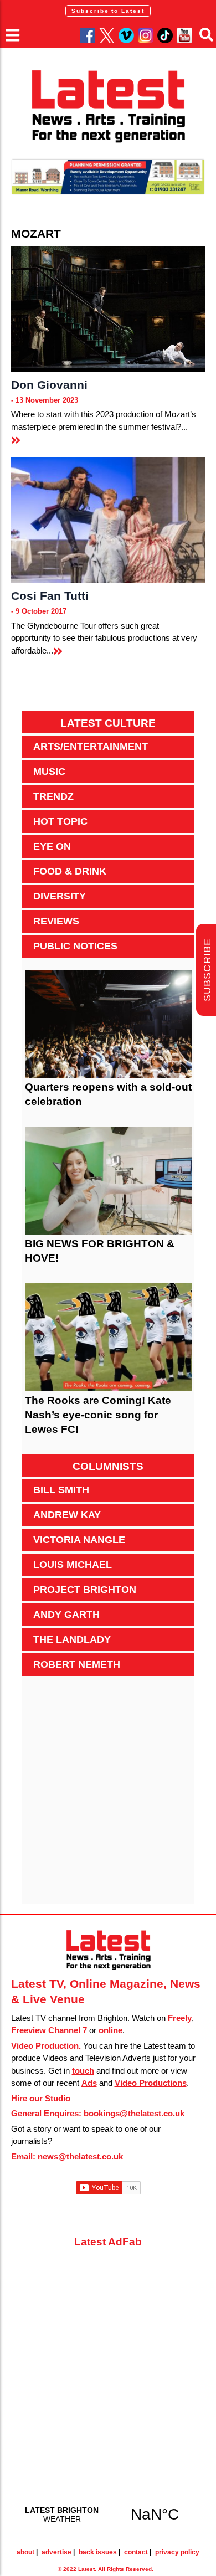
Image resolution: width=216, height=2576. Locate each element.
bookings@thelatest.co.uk (134, 2113)
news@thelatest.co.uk (80, 2156)
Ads (89, 2083)
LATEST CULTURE (108, 723)
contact (136, 2552)
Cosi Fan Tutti (50, 596)
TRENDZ (53, 796)
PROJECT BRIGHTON (85, 1590)
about (25, 2552)
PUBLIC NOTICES (75, 946)
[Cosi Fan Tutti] (108, 520)
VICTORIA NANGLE (79, 1540)
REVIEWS (56, 921)
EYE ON (52, 846)
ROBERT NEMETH (77, 1664)
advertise (56, 2552)
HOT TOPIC (60, 821)
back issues (98, 2552)
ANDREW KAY (67, 1515)
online (110, 2030)
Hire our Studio (41, 2098)
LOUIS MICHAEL (73, 1565)
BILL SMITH (61, 1490)
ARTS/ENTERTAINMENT (91, 747)
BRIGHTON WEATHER (108, 2514)
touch (83, 2071)
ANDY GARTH (66, 1615)
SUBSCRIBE (207, 970)
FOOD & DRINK (70, 871)
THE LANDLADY (72, 1639)
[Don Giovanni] (108, 309)
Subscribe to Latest (108, 11)
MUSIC (49, 772)
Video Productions (151, 2083)
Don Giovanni (49, 385)
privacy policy (177, 2552)
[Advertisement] (108, 1796)
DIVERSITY (60, 896)
